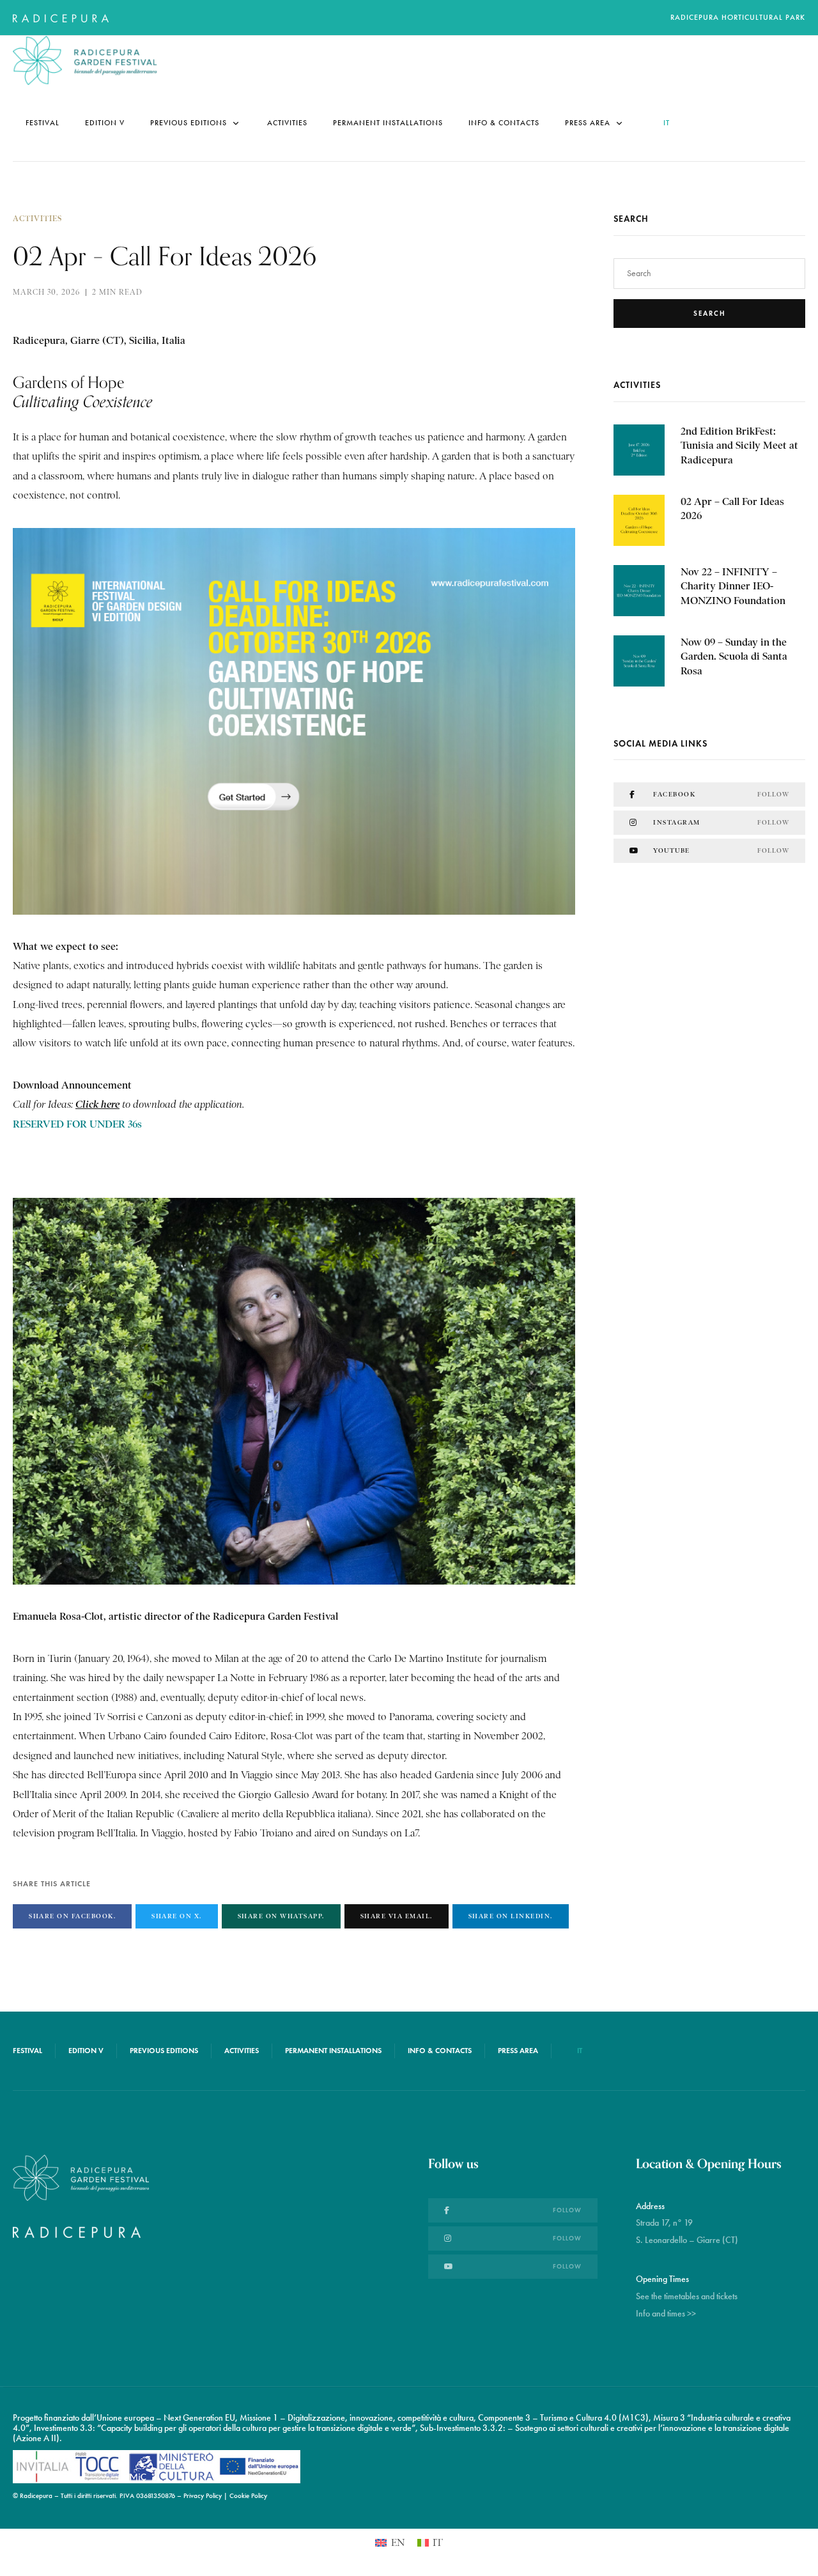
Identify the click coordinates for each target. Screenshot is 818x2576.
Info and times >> (666, 2314)
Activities (287, 123)
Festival (42, 123)
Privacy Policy (203, 2496)
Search (710, 313)
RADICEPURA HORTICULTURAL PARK (738, 17)
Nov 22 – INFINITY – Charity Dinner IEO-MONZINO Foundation (733, 586)
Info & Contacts (504, 123)
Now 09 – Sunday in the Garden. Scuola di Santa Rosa (734, 656)
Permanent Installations (388, 123)
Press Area (588, 123)
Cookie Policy (248, 2496)
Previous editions (189, 123)
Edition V (105, 123)
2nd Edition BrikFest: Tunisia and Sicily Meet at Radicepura (739, 446)
